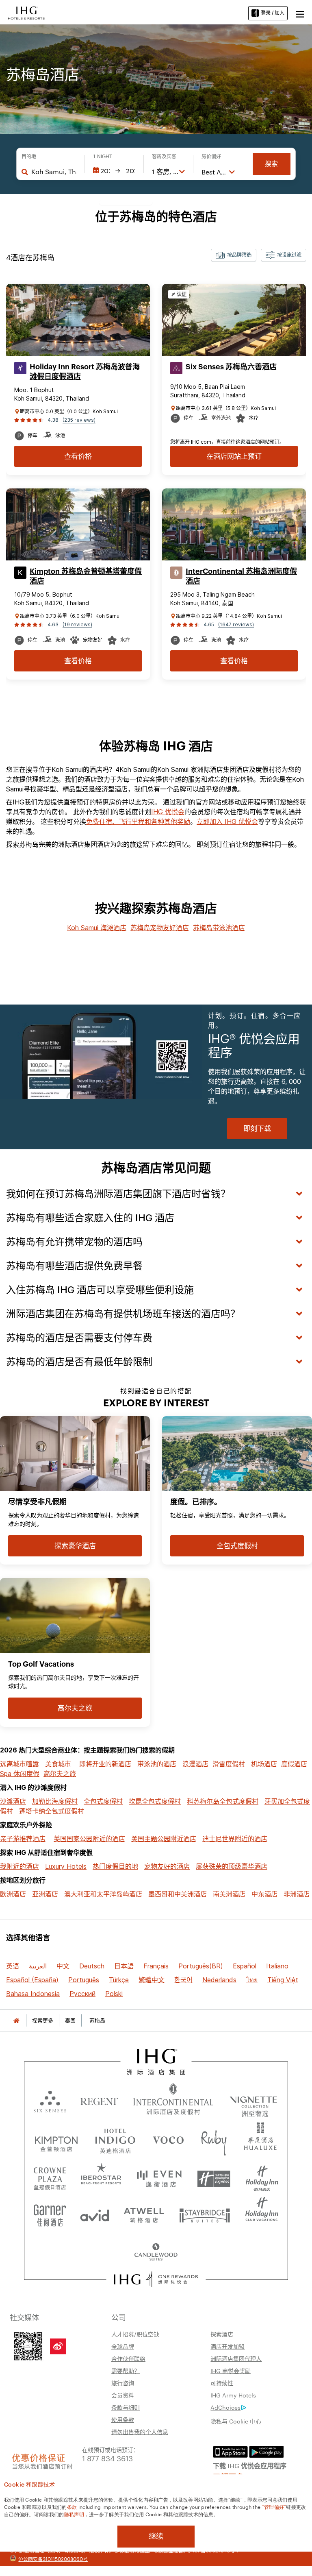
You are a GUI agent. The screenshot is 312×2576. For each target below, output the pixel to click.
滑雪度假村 (229, 1764)
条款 (72, 2506)
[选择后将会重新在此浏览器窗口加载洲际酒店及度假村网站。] (173, 2101)
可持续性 (222, 2383)
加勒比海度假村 (55, 1801)
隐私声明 (74, 2514)
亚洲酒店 (45, 1894)
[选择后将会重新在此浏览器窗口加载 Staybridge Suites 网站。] (205, 2212)
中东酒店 (264, 1894)
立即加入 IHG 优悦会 (227, 822)
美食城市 (58, 1764)
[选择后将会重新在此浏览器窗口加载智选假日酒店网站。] (214, 2176)
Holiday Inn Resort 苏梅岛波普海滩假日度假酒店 (85, 372)
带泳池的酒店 (157, 1764)
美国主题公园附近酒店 (164, 1839)
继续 (156, 2536)
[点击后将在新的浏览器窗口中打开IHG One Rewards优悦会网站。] (156, 2280)
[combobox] (54, 172)
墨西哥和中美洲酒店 (178, 1894)
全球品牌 (123, 2346)
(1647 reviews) (236, 624)
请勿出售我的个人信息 (140, 2432)
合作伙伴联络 (128, 2358)
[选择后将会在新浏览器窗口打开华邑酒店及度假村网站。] (260, 2139)
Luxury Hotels (66, 1866)
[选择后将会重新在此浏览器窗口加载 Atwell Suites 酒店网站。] (144, 2212)
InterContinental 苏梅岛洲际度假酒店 (241, 576)
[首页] (16, 2021)
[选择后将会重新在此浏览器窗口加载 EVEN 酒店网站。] (159, 2176)
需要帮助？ (126, 2371)
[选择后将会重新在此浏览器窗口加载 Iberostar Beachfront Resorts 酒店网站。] (101, 2176)
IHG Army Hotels (233, 2395)
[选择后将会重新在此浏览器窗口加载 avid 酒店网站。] (95, 2212)
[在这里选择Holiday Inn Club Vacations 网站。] (262, 2212)
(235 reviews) (79, 420)
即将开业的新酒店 (105, 1764)
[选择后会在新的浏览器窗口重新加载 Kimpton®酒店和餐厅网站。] (56, 2139)
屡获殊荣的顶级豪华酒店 (232, 1866)
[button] (300, 13)
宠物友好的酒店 (167, 1866)
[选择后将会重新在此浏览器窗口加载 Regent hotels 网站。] (99, 2101)
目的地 (29, 157)
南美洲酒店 (229, 1894)
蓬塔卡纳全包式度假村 (52, 1811)
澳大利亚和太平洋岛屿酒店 (103, 1894)
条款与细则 (126, 2407)
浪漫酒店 (195, 1764)
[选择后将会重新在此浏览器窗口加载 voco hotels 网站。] (168, 2139)
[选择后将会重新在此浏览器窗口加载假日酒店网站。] (262, 2176)
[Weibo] (58, 2346)
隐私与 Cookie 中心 (236, 2421)
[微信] (28, 2345)
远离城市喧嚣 (19, 1764)
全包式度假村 (103, 1801)
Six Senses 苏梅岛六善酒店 (231, 367)
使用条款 (123, 2419)
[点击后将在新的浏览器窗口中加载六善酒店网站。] (50, 2101)
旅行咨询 (123, 2383)
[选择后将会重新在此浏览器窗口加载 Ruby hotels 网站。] (214, 2139)
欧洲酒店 (13, 1894)
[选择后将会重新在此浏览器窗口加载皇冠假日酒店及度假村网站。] (50, 2176)
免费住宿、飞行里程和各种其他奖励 (138, 822)
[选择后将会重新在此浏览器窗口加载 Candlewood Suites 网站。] (156, 2249)
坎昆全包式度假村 (155, 1801)
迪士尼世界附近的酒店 (235, 1839)
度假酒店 (294, 1764)
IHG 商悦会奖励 (231, 2371)
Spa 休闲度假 (20, 1774)
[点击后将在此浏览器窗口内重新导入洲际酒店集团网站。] (156, 2062)
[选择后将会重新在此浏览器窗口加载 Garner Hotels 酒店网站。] (50, 2212)
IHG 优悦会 (168, 812)
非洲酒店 (297, 1894)
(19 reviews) (77, 624)
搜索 (271, 164)
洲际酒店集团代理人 (236, 2358)
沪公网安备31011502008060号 (53, 2559)
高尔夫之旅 (60, 1774)
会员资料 (123, 2395)
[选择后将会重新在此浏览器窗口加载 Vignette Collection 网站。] (254, 2099)
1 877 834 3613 (107, 2458)
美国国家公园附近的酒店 (89, 1839)
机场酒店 (264, 1764)
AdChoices (225, 2407)
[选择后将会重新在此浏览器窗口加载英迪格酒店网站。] (115, 2139)
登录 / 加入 (273, 13)
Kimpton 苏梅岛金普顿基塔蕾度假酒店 (86, 576)
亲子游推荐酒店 (23, 1839)
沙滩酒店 (13, 1801)
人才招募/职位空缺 (135, 2334)
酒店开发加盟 (227, 2346)
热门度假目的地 (115, 1866)
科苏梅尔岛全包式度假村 (223, 1801)
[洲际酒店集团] (26, 12)
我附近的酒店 (19, 1866)
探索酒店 (222, 2334)
